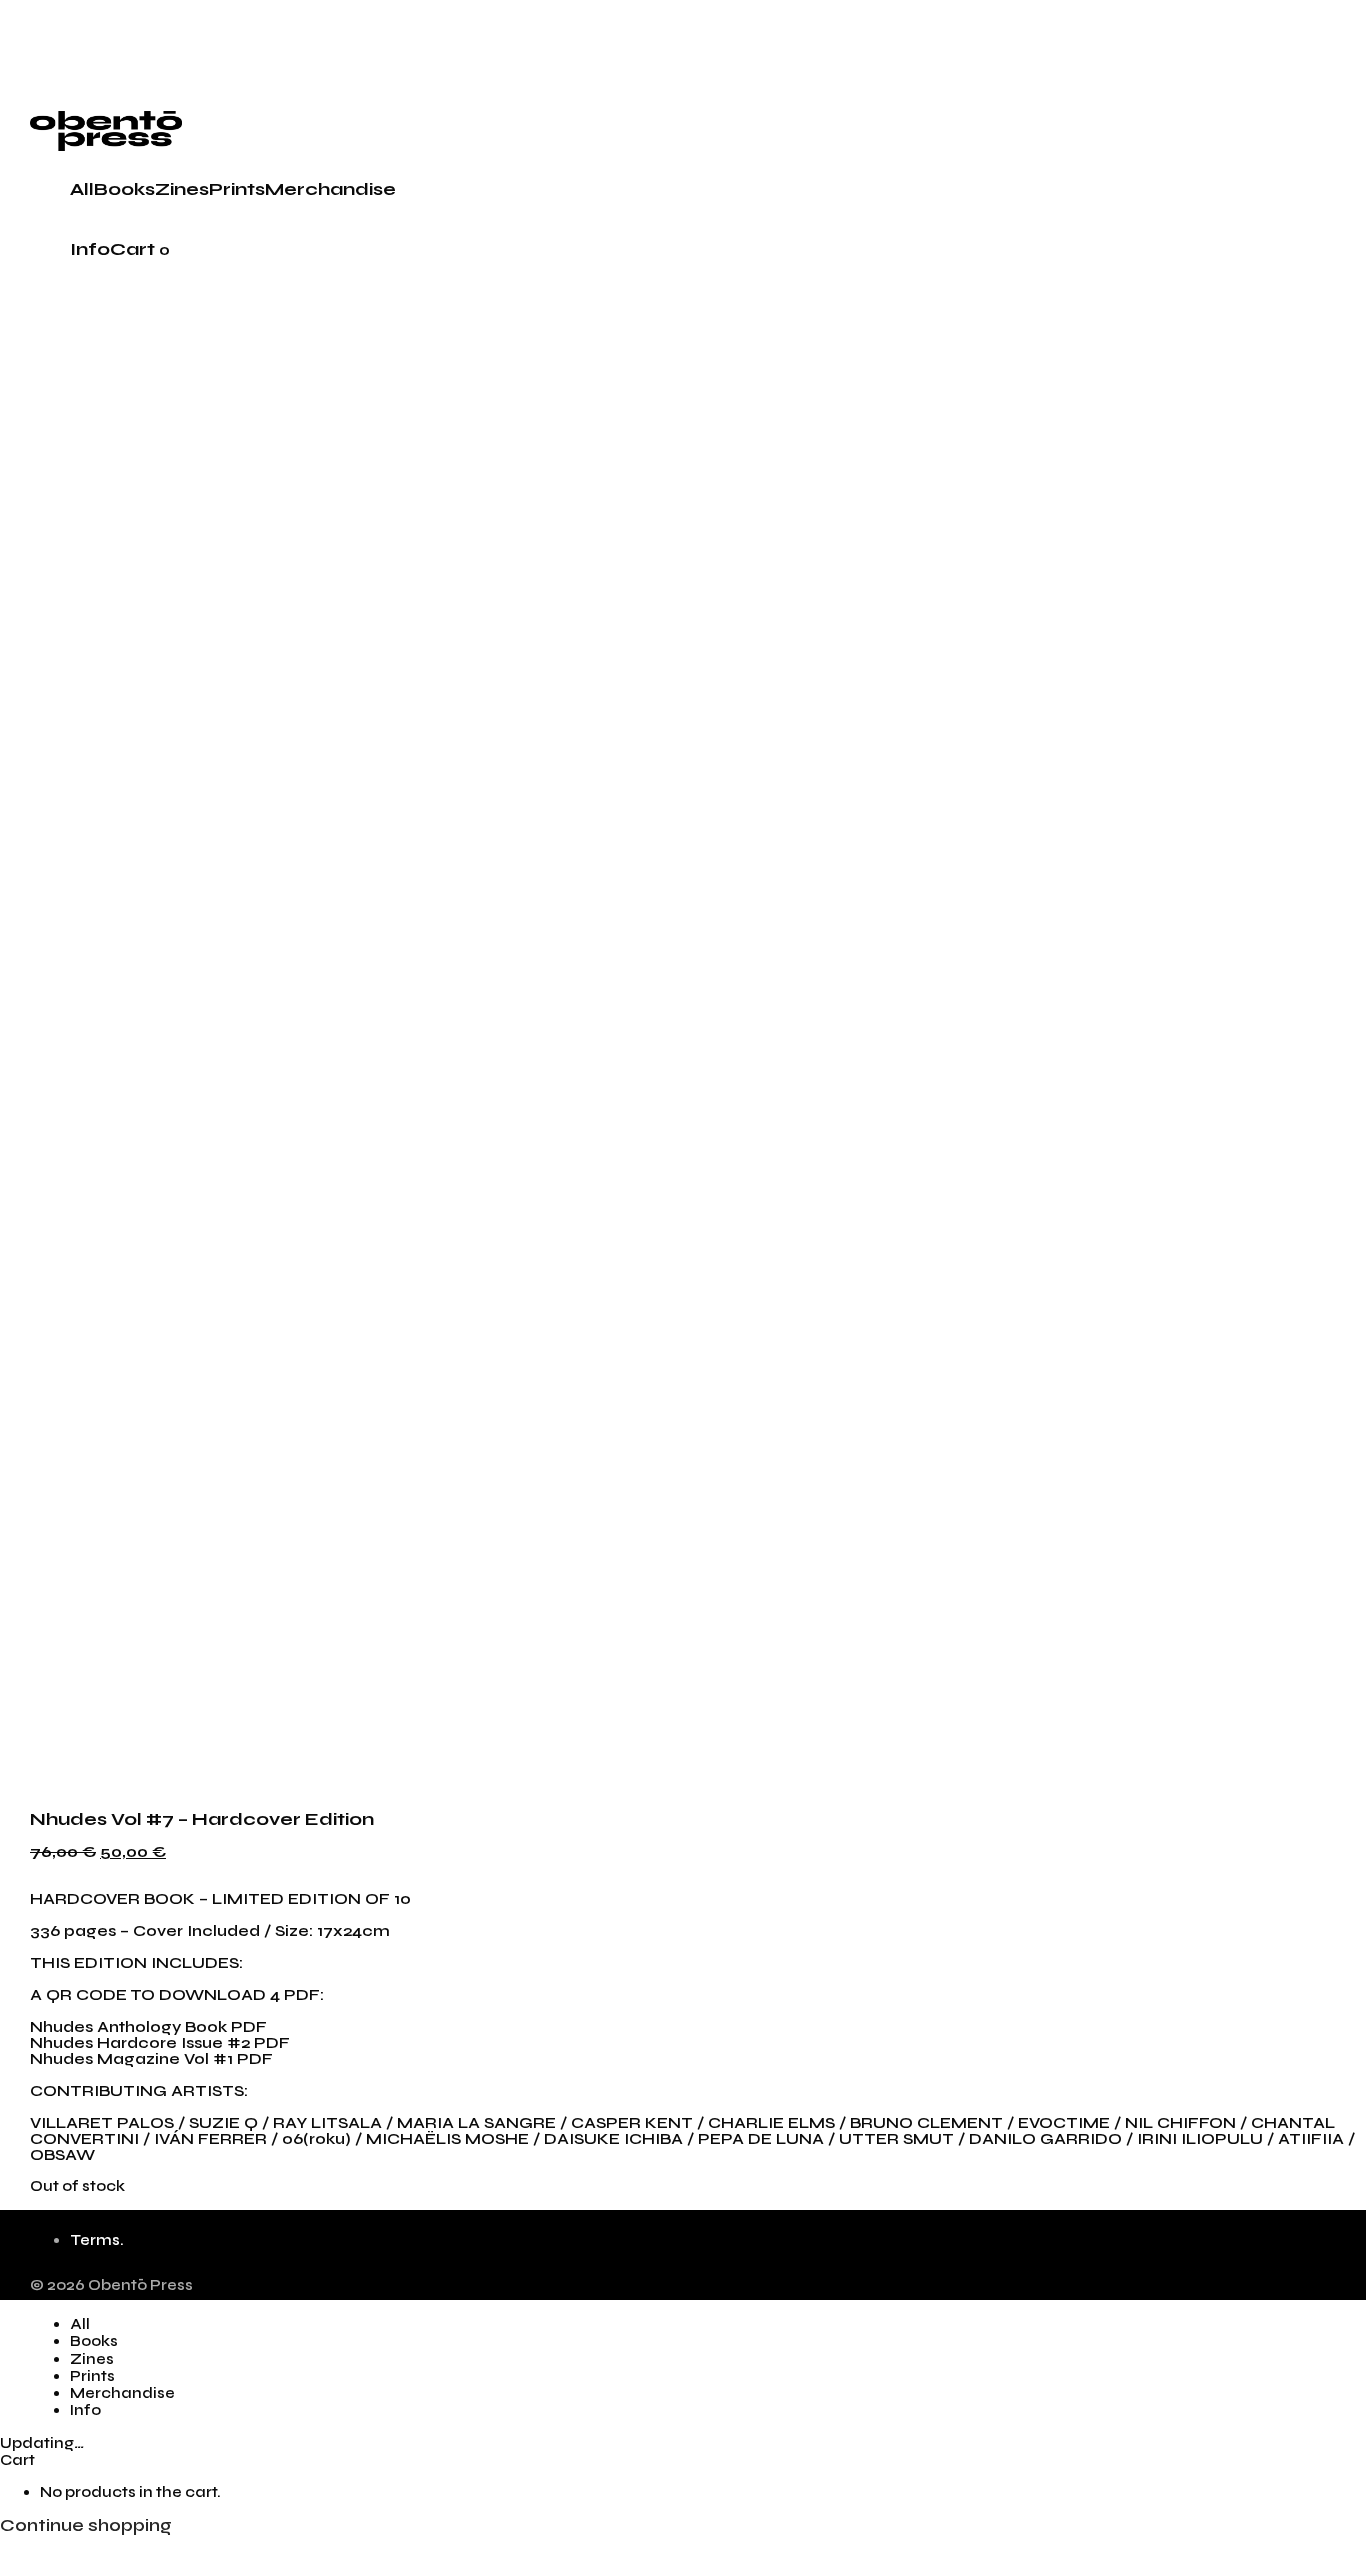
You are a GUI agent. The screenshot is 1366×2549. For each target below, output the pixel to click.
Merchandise (330, 189)
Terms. (97, 2240)
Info (90, 249)
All (82, 189)
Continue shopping (86, 2525)
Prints (237, 189)
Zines (182, 189)
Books (124, 189)
